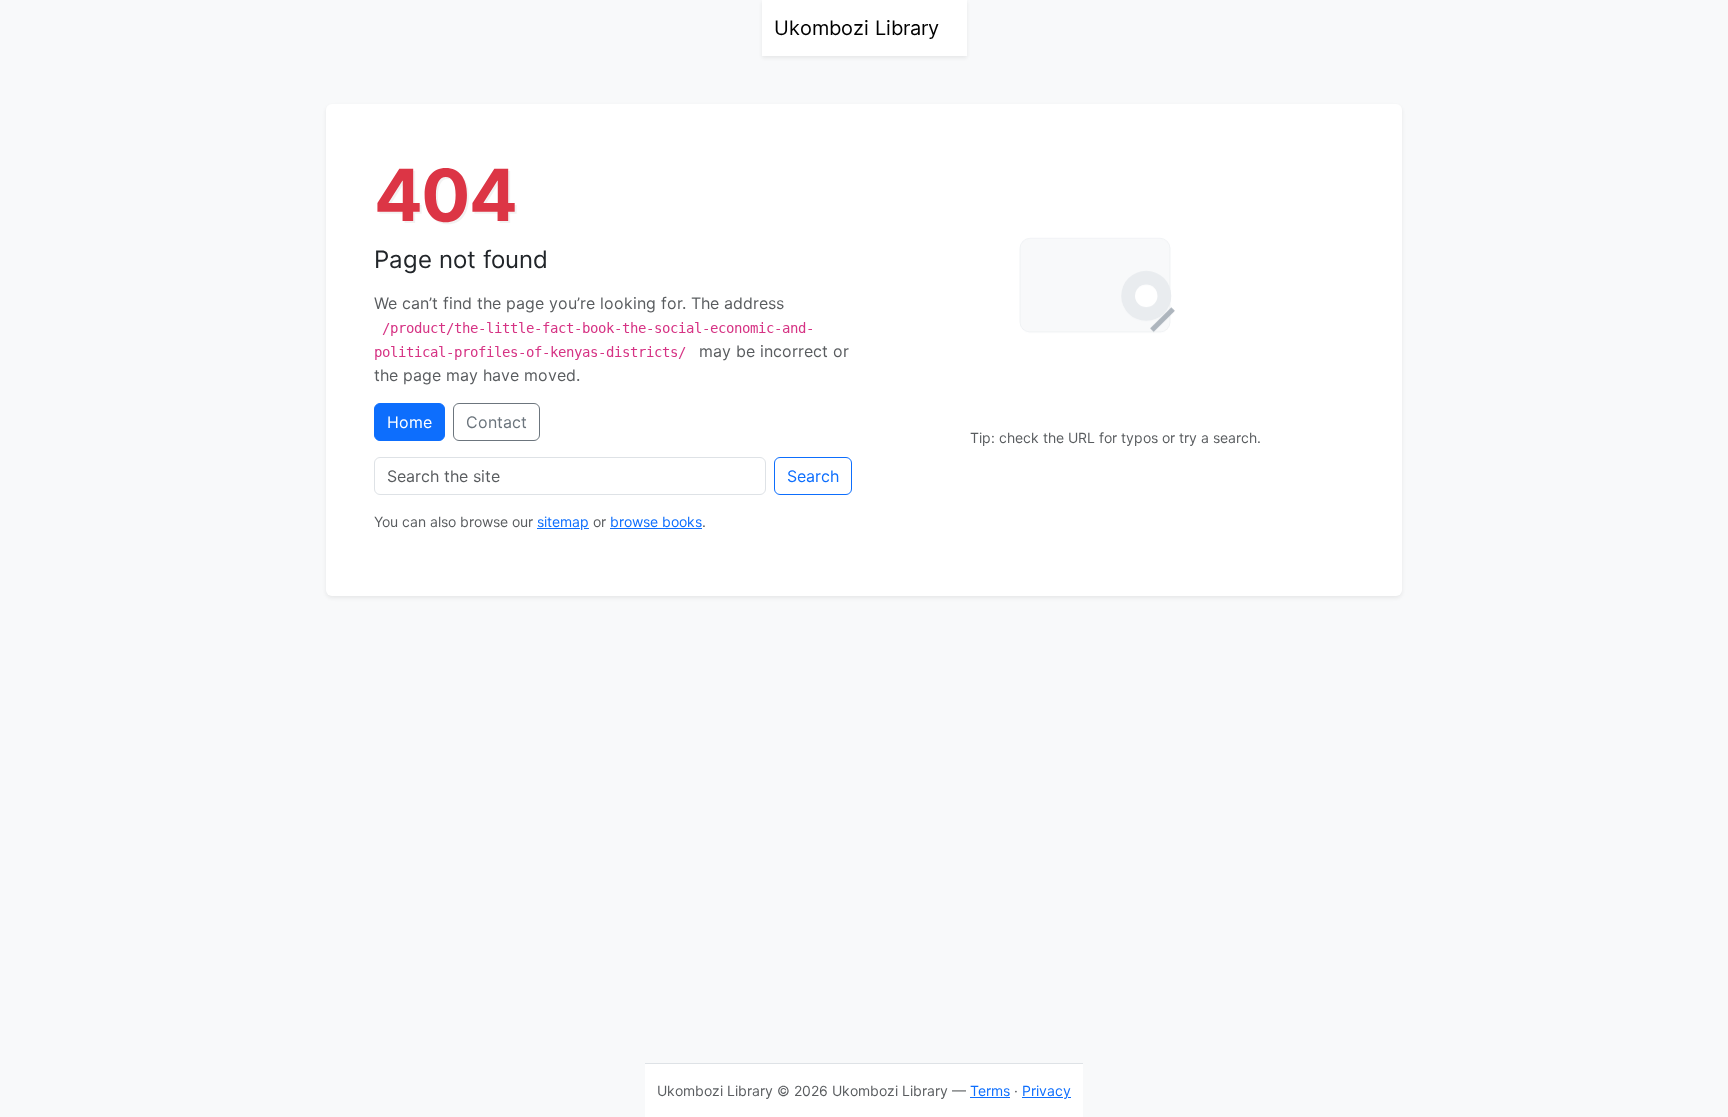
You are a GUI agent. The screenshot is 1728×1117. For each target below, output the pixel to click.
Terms (990, 1090)
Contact (496, 422)
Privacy (1046, 1090)
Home (409, 422)
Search (813, 476)
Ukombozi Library (856, 28)
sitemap (563, 521)
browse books (656, 521)
